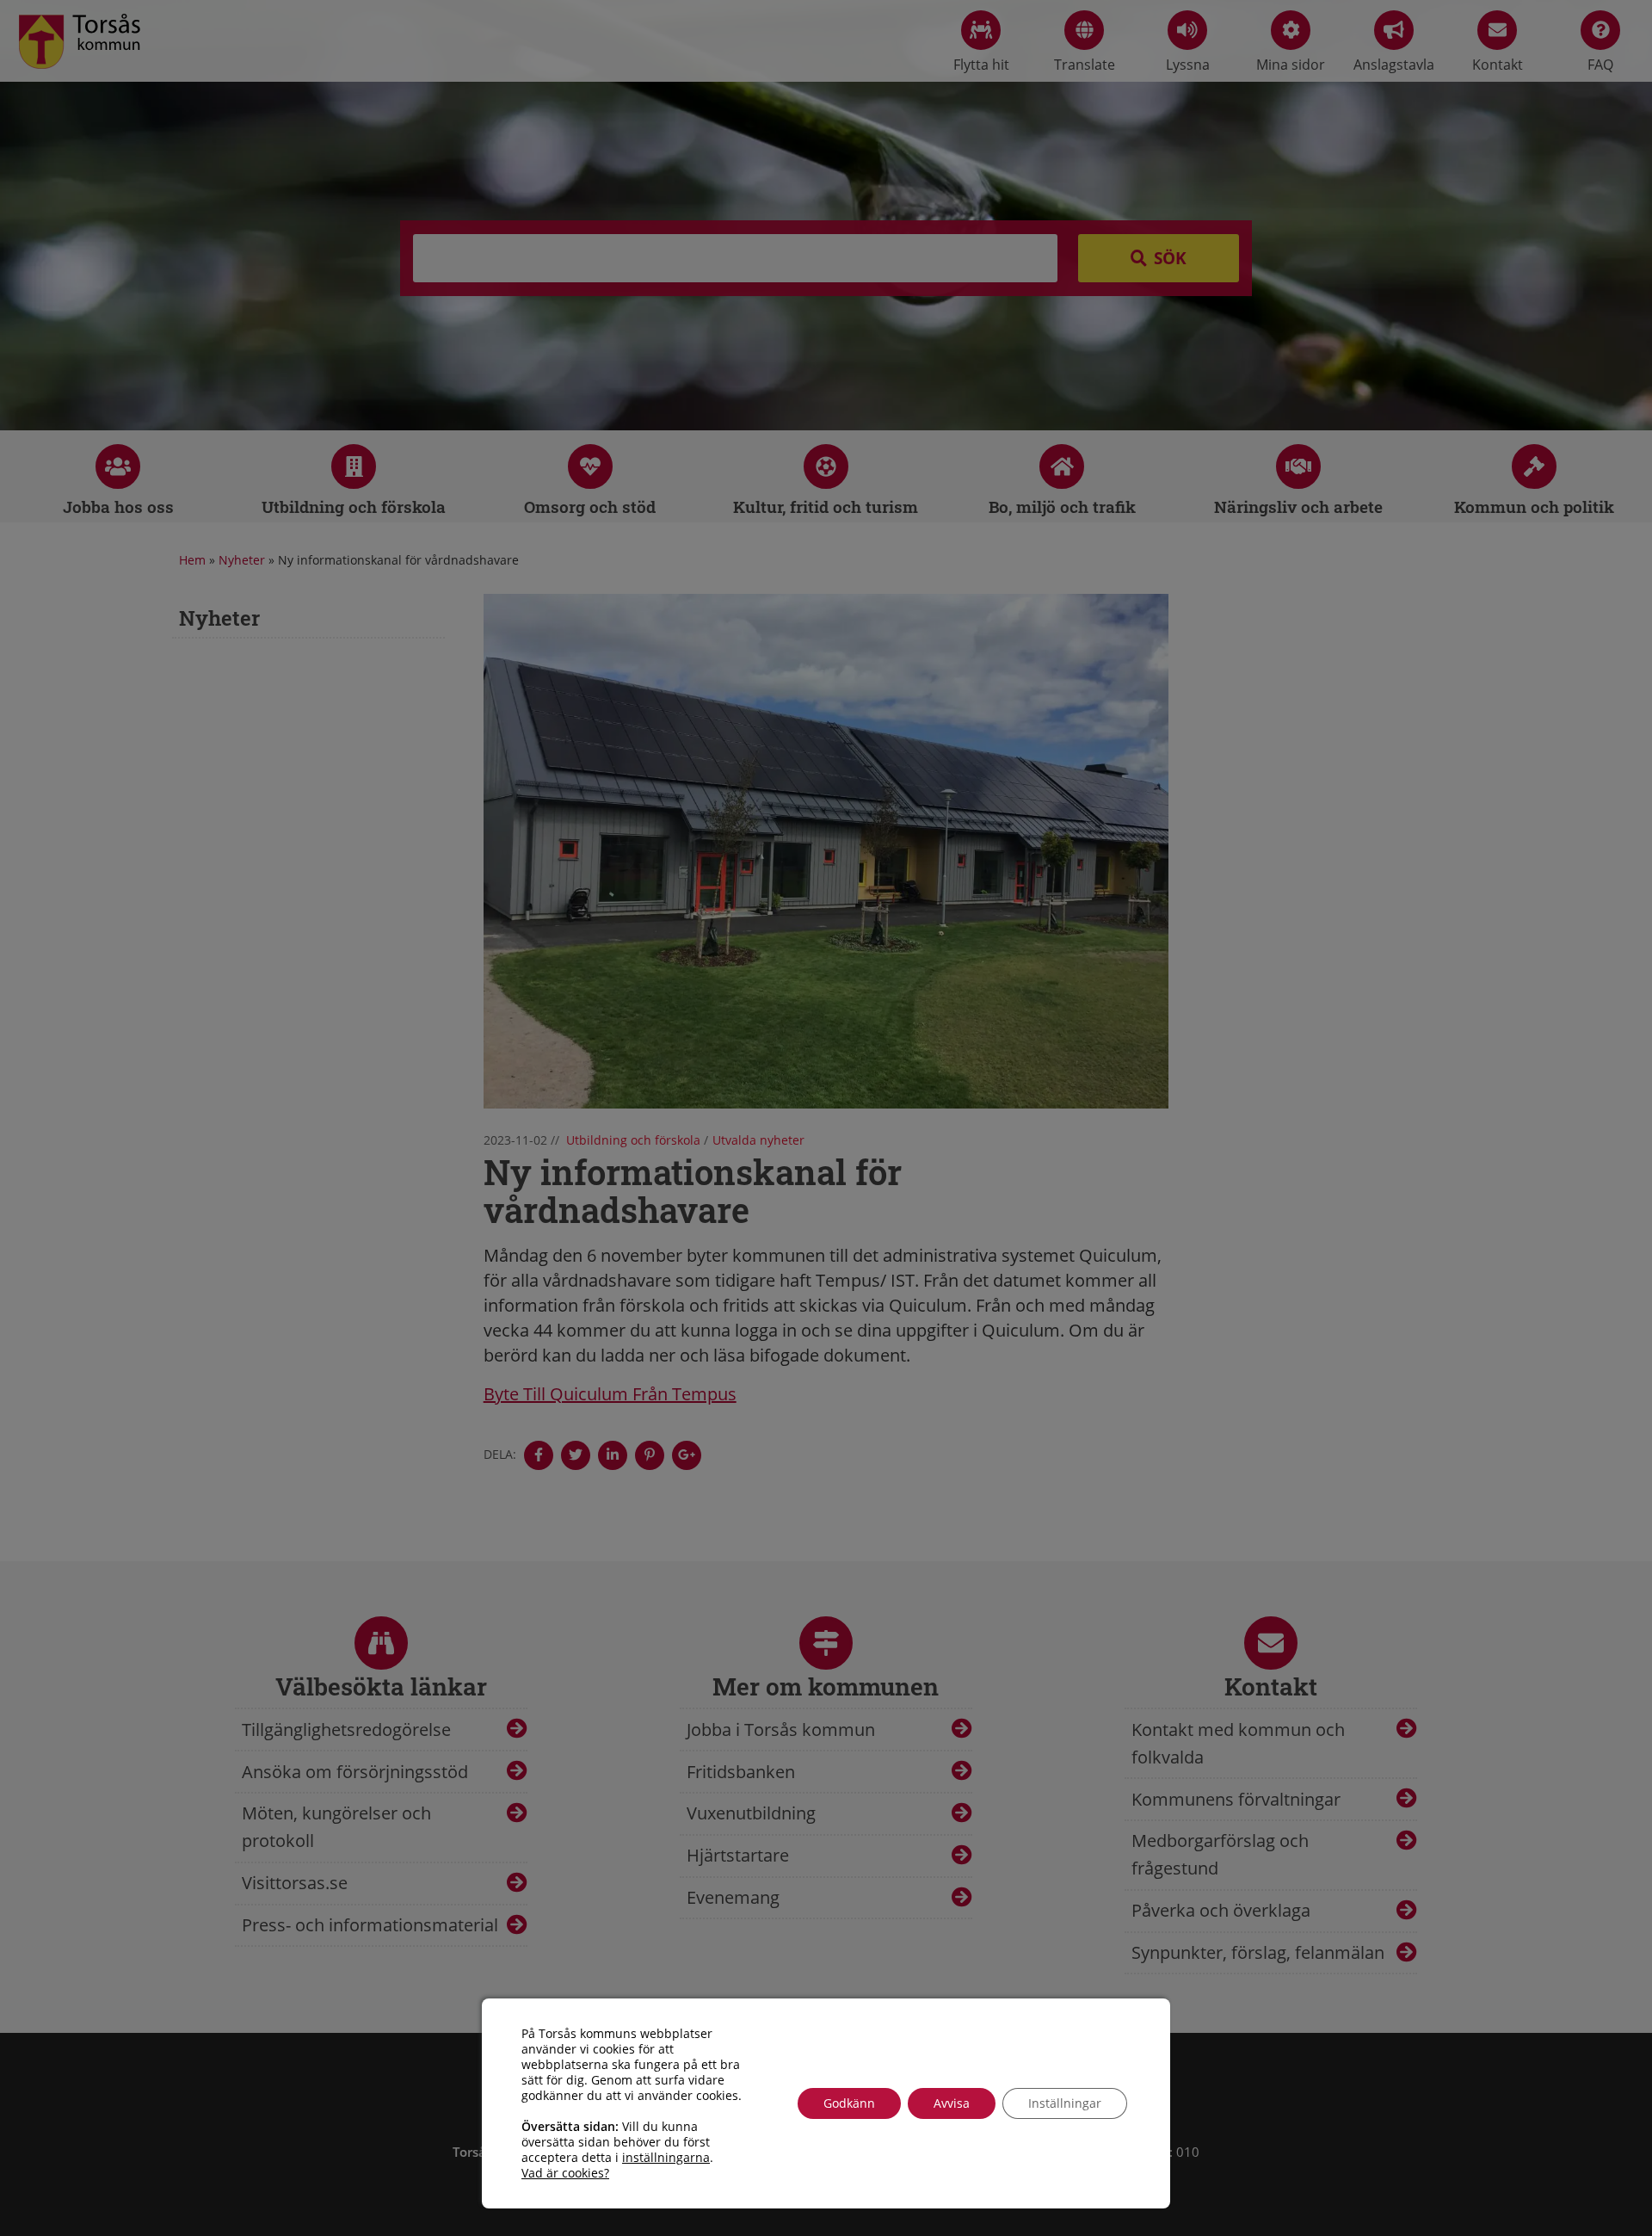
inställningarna (666, 2158)
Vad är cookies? (565, 2173)
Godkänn (849, 2103)
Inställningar (1065, 2103)
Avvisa (952, 2103)
